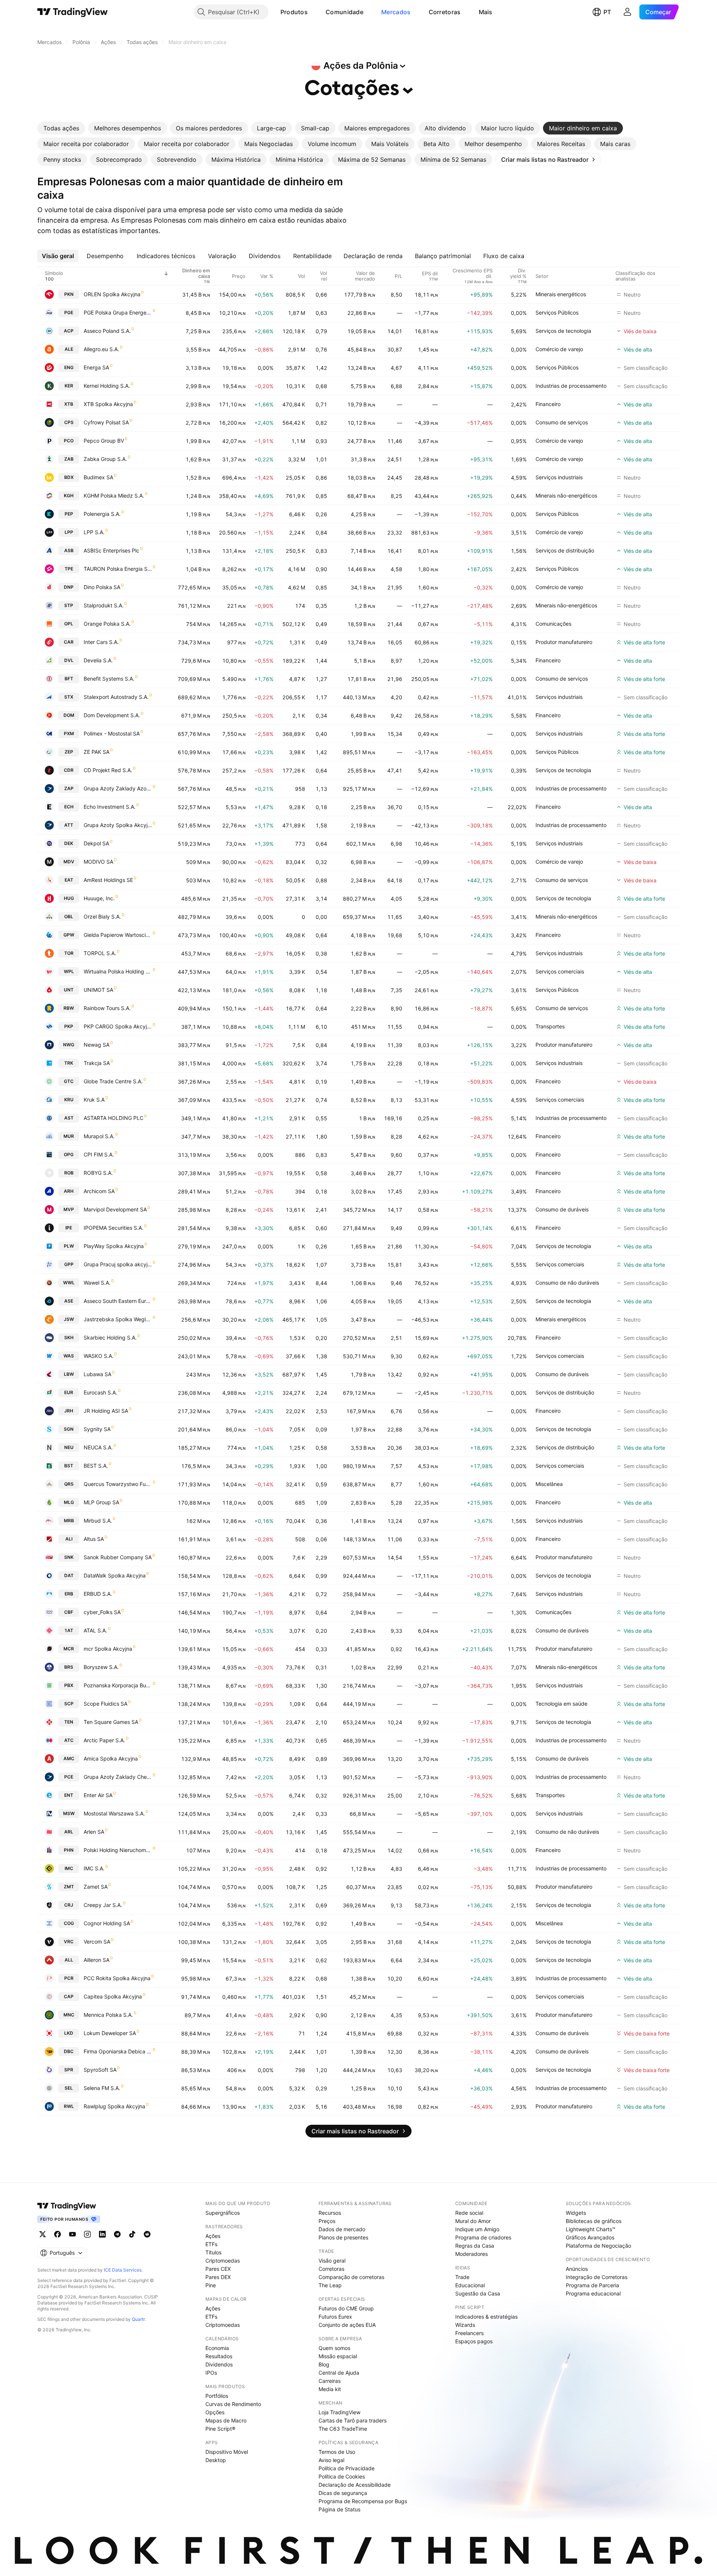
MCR (69, 1649)
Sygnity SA (97, 1429)
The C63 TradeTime (343, 2429)
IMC (69, 1868)
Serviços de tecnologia (563, 331)
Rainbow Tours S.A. (107, 1008)
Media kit (330, 2389)
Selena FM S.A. (102, 2088)
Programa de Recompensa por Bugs (363, 2501)
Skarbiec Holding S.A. (110, 1337)
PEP (69, 514)
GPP (69, 1264)
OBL (69, 917)
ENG (69, 367)
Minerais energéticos (561, 294)
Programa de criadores (483, 2237)
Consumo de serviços (562, 422)
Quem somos (334, 2348)
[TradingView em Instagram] (87, 2234)
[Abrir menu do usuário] (627, 12)
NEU (69, 1447)
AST (69, 1118)
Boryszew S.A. (101, 1667)
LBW (69, 1374)
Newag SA (97, 1045)
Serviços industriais (559, 477)
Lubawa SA (97, 1374)
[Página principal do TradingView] (73, 12)
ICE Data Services (123, 2270)
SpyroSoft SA (100, 2070)
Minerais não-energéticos (566, 496)
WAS (69, 1356)
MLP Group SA (101, 1502)
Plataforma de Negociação (598, 2246)
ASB (69, 550)
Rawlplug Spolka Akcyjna (114, 2106)
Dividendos (219, 2364)
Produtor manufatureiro (564, 642)
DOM (69, 715)
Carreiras (330, 2381)
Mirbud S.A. (98, 1521)
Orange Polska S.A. (107, 624)
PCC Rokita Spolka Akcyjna (117, 1978)
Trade (462, 2277)
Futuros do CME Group (346, 2308)
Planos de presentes (343, 2237)
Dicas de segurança (343, 2493)
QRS (69, 1484)
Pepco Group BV (104, 441)
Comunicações (553, 624)
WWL (69, 1283)
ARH (69, 1191)
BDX (69, 477)
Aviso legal (331, 2460)
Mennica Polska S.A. (108, 2015)
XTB (69, 404)
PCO (69, 441)
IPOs (211, 2373)
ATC (69, 1740)
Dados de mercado (342, 2229)
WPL (69, 971)
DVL (69, 660)
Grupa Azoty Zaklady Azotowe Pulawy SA (118, 788)
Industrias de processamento (571, 386)
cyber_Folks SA (102, 1612)
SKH (69, 1337)
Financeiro (548, 404)
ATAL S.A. (95, 1630)
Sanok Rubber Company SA (118, 1557)
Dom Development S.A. (112, 715)
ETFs (211, 2244)
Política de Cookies (342, 2476)
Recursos (330, 2213)
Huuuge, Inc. (99, 898)
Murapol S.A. (99, 1136)
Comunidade (344, 12)
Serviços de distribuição (565, 550)
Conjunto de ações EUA (347, 2325)
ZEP (69, 752)
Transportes (550, 1026)
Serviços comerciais (560, 971)
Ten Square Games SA (111, 1722)
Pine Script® (220, 2429)
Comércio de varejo (559, 349)
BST (69, 1466)
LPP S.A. (94, 532)
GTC (69, 1081)
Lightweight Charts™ (591, 2229)
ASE (69, 1301)
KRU (69, 1100)
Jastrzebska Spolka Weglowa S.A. (118, 1319)
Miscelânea (549, 1484)
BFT (69, 679)
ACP (69, 331)
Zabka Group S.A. (105, 459)
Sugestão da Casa (478, 2293)
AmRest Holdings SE (108, 880)
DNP (69, 587)
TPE (69, 569)
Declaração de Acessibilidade (355, 2485)
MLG (69, 1502)
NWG (69, 1045)
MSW (69, 1813)
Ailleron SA (97, 1960)
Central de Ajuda (339, 2373)
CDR (69, 770)
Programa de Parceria (592, 2285)
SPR (69, 2070)
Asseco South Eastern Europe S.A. (118, 1301)
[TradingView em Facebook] (58, 2234)
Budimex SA (98, 477)
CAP (69, 1996)
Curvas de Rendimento (233, 2404)
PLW (69, 1246)
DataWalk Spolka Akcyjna (115, 1575)
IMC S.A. (94, 1868)
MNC (69, 2015)
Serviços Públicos (557, 312)
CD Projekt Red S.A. (108, 770)
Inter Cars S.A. (101, 642)
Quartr (138, 2319)
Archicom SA (99, 1191)
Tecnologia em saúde (561, 1704)
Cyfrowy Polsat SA (106, 422)
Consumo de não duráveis (567, 1283)
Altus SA (94, 1539)
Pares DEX (218, 2277)
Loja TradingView (339, 2412)
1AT (69, 1630)
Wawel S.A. (97, 1283)
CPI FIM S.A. (99, 1154)
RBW (69, 1008)
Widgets (576, 2213)
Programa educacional (593, 2293)
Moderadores (471, 2254)
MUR (69, 1136)
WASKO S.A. (99, 1356)
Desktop (216, 2460)
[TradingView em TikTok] (132, 2234)
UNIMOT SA (98, 990)
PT (607, 12)
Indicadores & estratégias (486, 2317)
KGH (69, 496)
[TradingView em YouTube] (72, 2234)
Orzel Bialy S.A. (102, 917)
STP (69, 605)
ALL (69, 1960)
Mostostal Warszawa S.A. (114, 1813)
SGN (69, 1429)
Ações (213, 2236)
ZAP (69, 788)
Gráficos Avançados (590, 2237)
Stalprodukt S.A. (104, 605)
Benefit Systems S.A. (109, 679)
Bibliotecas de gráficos (594, 2221)
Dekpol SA (96, 843)
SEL (69, 2088)
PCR (69, 1978)
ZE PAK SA (97, 752)
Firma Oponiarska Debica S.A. (118, 2051)
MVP (69, 1209)
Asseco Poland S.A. (107, 331)
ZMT (69, 1887)
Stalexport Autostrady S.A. (116, 697)
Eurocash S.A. (100, 1392)
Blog (324, 2364)
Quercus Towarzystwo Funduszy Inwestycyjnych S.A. (118, 1484)
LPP (69, 532)
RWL (69, 2106)
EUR (69, 1392)
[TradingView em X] (43, 2234)
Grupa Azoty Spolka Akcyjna (118, 825)
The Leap (330, 2285)
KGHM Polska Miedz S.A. (114, 496)
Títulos (213, 2252)
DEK (69, 843)
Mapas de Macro (226, 2420)
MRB (69, 1521)
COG (69, 1923)
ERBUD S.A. (98, 1594)
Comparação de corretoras (351, 2277)
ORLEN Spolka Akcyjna (112, 294)
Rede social (469, 2213)
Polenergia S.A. (102, 514)
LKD (69, 2033)
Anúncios (577, 2269)
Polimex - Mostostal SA (112, 733)
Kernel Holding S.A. (107, 386)
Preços (327, 2221)
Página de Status (339, 2509)
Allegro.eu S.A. (101, 349)
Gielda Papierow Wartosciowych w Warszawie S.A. (118, 935)
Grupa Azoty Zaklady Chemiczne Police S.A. (118, 1777)
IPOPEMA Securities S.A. (114, 1228)
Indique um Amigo (477, 2229)
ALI (69, 1539)
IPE (69, 1228)
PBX (69, 1685)
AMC (69, 1758)
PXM (69, 733)
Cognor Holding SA (107, 1923)
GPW (69, 935)
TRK (69, 1063)
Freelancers (469, 2333)
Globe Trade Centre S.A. (113, 1081)
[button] (313, 12)
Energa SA (96, 367)
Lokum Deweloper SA (110, 2033)
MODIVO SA (98, 862)
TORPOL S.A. (100, 953)
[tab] (61, 128)
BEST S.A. (96, 1466)
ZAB (69, 459)
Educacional (470, 2285)
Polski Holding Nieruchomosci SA (118, 1850)
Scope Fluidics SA (105, 1704)
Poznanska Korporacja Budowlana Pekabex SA (118, 1685)
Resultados (219, 2356)
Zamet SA (96, 1887)
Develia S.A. (98, 660)
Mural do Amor (473, 2221)
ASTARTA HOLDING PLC (114, 1118)
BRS (69, 1667)
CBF (69, 1612)
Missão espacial (338, 2356)
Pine (211, 2285)
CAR (69, 642)
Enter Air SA (98, 1795)
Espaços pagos (474, 2341)
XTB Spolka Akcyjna (108, 404)
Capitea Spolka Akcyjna (113, 1996)
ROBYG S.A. (98, 1173)
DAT (69, 1575)
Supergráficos (223, 2213)
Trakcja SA (97, 1063)
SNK (69, 1557)
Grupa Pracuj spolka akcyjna (118, 1264)
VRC (69, 1942)
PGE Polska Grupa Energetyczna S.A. (118, 312)
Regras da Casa (475, 2246)
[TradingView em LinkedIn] (102, 2234)
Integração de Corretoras (597, 2277)
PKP (69, 1026)
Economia (217, 2348)
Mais (486, 12)
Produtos (294, 12)
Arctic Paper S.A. (104, 1740)
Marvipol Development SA (115, 1209)
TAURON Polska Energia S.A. (118, 569)
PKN (69, 294)
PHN (69, 1850)
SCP (69, 1704)
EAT (69, 880)
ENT (69, 1795)
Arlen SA (94, 1832)
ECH (69, 807)
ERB (69, 1594)
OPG (69, 1154)
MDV (69, 862)
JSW (69, 1319)
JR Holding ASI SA (106, 1411)
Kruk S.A (94, 1100)
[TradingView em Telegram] (117, 2234)
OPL (69, 624)
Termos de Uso (337, 2452)
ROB (69, 1173)
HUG (69, 898)
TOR (69, 953)
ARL (69, 1832)
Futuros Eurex (335, 2317)
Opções (215, 2412)
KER (69, 386)
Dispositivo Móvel (227, 2452)
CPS (69, 422)
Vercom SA (97, 1942)
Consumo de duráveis (562, 1209)
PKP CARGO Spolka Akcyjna (118, 1026)
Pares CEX (218, 2269)
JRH (69, 1411)
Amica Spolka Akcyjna (111, 1758)
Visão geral (332, 2261)
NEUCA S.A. (98, 1447)
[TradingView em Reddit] (147, 2234)
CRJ (69, 1905)
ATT (69, 825)
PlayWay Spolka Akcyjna (114, 1246)
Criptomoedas (223, 2261)
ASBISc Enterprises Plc (111, 550)
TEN (69, 1722)
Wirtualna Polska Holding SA (118, 971)
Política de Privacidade (347, 2468)
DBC (69, 2051)
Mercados (396, 12)
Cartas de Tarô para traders (353, 2420)
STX (69, 697)
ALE (69, 349)
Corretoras (445, 12)
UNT (69, 990)
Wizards (465, 2325)
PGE (69, 312)
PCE (69, 1777)
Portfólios (217, 2396)
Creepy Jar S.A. (103, 1905)
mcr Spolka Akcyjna (108, 1649)
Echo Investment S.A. (110, 807)
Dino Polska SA (102, 587)
